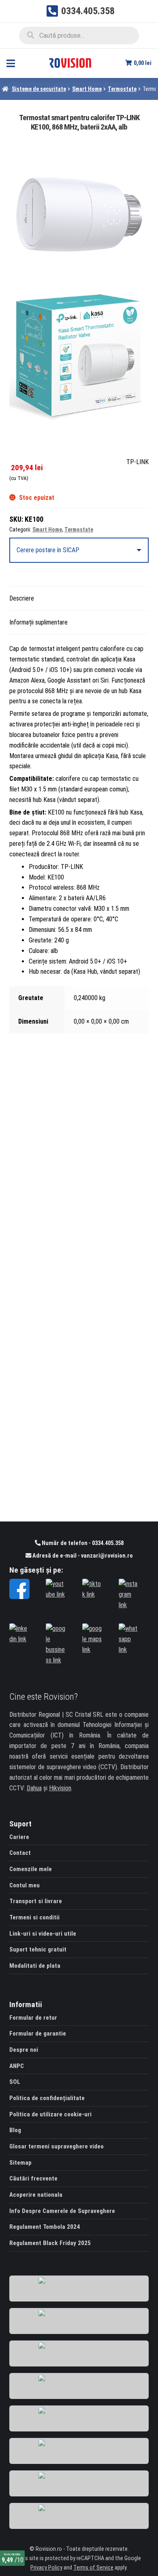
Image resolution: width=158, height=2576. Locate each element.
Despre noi (24, 2050)
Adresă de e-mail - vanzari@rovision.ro (82, 1556)
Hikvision (60, 1788)
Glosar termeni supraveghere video (57, 2146)
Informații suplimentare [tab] (38, 622)
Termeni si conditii (34, 1917)
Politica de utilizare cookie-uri (50, 2114)
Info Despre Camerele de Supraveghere (62, 2211)
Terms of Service (93, 2568)
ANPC (17, 2066)
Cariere (19, 1837)
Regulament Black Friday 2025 (50, 2243)
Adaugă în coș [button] (79, 1291)
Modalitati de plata (35, 1966)
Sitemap (20, 2163)
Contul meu (25, 1885)
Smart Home (87, 89)
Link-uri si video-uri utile (43, 1934)
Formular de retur (33, 2018)
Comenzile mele (31, 1869)
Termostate (122, 89)
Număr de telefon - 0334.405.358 (82, 1543)
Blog (15, 2130)
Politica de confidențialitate (47, 2098)
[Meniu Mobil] (11, 63)
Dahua (34, 1788)
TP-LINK (138, 462)
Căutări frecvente (33, 2178)
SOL (15, 2082)
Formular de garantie (38, 2034)
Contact (20, 1853)
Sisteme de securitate (39, 89)
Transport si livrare (36, 1901)
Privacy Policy (46, 2568)
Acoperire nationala (36, 2195)
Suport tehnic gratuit (38, 1949)
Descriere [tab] (22, 598)
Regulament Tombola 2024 (45, 2227)
